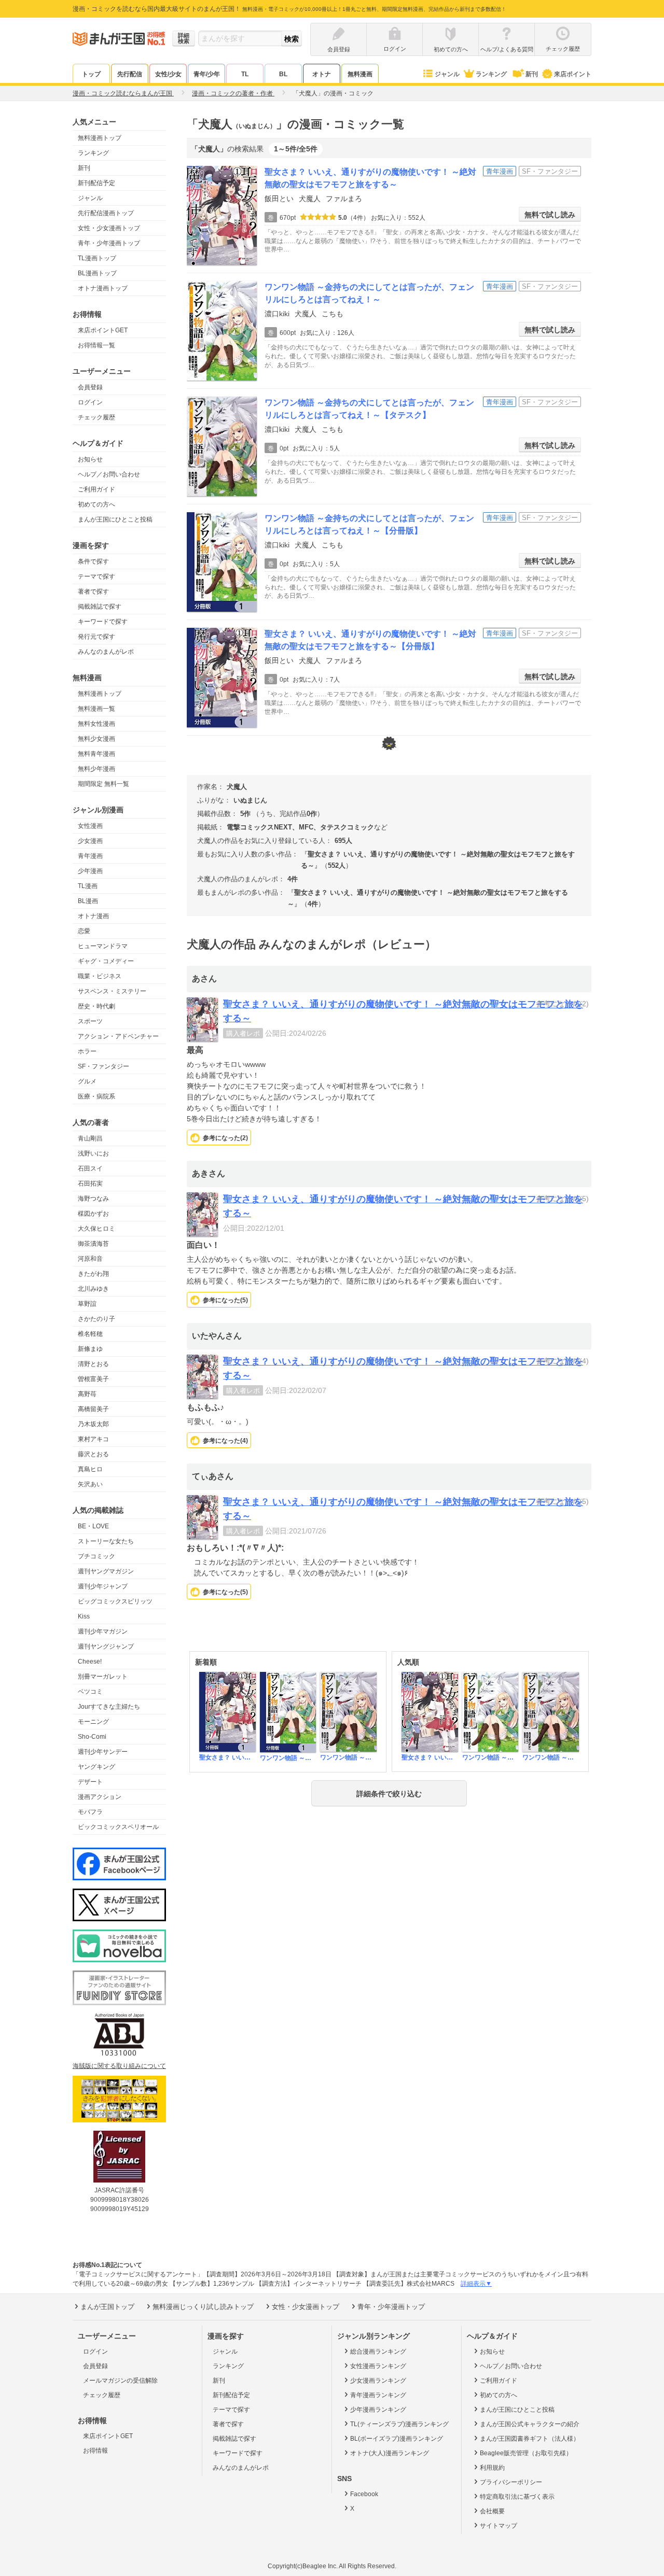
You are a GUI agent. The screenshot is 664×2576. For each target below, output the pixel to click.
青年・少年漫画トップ (109, 243)
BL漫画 (88, 901)
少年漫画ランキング (378, 2410)
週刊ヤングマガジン (106, 1571)
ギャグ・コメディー (106, 961)
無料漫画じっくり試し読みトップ (203, 2307)
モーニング (93, 1722)
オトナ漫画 (93, 916)
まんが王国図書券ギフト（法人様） (530, 2439)
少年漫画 (90, 871)
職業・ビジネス (100, 976)
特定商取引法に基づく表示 (517, 2497)
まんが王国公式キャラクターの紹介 (530, 2424)
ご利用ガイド (96, 489)
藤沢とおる (93, 1454)
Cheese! (90, 1662)
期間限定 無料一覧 (103, 784)
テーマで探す (96, 576)
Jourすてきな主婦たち (109, 1707)
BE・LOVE (93, 1526)
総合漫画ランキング (378, 2352)
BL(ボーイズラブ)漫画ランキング (397, 2439)
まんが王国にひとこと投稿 (115, 519)
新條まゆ (90, 1349)
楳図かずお (93, 1214)
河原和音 (90, 1259)
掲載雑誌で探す (100, 607)
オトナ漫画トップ (103, 288)
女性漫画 (90, 826)
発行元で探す (96, 637)
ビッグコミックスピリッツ (115, 1601)
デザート (90, 1782)
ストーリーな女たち (106, 1541)
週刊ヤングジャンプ (106, 1646)
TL (245, 74)
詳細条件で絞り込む (389, 1794)
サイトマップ (499, 2526)
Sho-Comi (92, 1737)
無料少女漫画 (96, 739)
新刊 (532, 74)
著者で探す (93, 592)
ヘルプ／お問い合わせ (109, 474)
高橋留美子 (93, 1409)
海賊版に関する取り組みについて (119, 2066)
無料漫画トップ (100, 138)
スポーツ (90, 1021)
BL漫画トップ (97, 273)
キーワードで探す (103, 622)
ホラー (87, 1051)
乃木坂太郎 (93, 1424)
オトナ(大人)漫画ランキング (390, 2453)
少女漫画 (90, 841)
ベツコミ (90, 1692)
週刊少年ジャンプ (103, 1586)
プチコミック (96, 1556)
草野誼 (87, 1304)
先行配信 (130, 74)
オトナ (322, 74)
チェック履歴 (96, 417)
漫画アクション (100, 1797)
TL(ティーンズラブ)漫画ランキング (399, 2424)
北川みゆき (93, 1289)
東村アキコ (93, 1439)
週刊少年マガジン (103, 1631)
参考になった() (225, 1138)
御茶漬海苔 (93, 1244)
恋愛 (84, 931)
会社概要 (492, 2511)
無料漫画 (360, 74)
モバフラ (90, 1812)
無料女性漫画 (96, 724)
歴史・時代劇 (96, 1006)
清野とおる (93, 1364)
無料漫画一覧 (96, 709)
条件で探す (93, 561)
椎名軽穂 (90, 1334)
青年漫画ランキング (378, 2395)
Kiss (84, 1616)
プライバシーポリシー (511, 2482)
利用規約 (492, 2468)
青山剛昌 (90, 1138)
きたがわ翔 (93, 1274)
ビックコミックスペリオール (118, 1827)
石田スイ (90, 1169)
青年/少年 (207, 74)
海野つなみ (93, 1199)
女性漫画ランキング (378, 2366)
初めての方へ (96, 504)
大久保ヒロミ (96, 1229)
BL (283, 74)
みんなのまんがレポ (106, 652)
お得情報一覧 (96, 345)
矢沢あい (90, 1484)
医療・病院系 (96, 1096)
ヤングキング (96, 1767)
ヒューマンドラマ (103, 946)
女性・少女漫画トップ (109, 228)
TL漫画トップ (97, 258)
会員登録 (90, 387)
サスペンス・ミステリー (112, 991)
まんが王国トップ (107, 2307)
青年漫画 (90, 856)
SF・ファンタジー (103, 1066)
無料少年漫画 (96, 769)
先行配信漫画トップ (106, 213)
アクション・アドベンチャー (118, 1036)
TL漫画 (88, 886)
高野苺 (87, 1394)
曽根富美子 (93, 1379)
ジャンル (447, 74)
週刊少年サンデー (103, 1752)
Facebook (364, 2494)
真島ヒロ (90, 1469)
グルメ (87, 1081)
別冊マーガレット (103, 1677)
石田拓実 (90, 1184)
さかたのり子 (96, 1319)
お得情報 (95, 2451)
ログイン (90, 402)
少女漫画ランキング (378, 2381)
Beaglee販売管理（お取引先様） (526, 2453)
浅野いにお (93, 1153)
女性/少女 (168, 74)
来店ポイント (573, 74)
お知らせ (90, 459)
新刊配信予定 (96, 183)
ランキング (491, 74)
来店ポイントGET (103, 330)
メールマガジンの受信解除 (120, 2381)
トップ (91, 74)
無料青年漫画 (96, 754)
